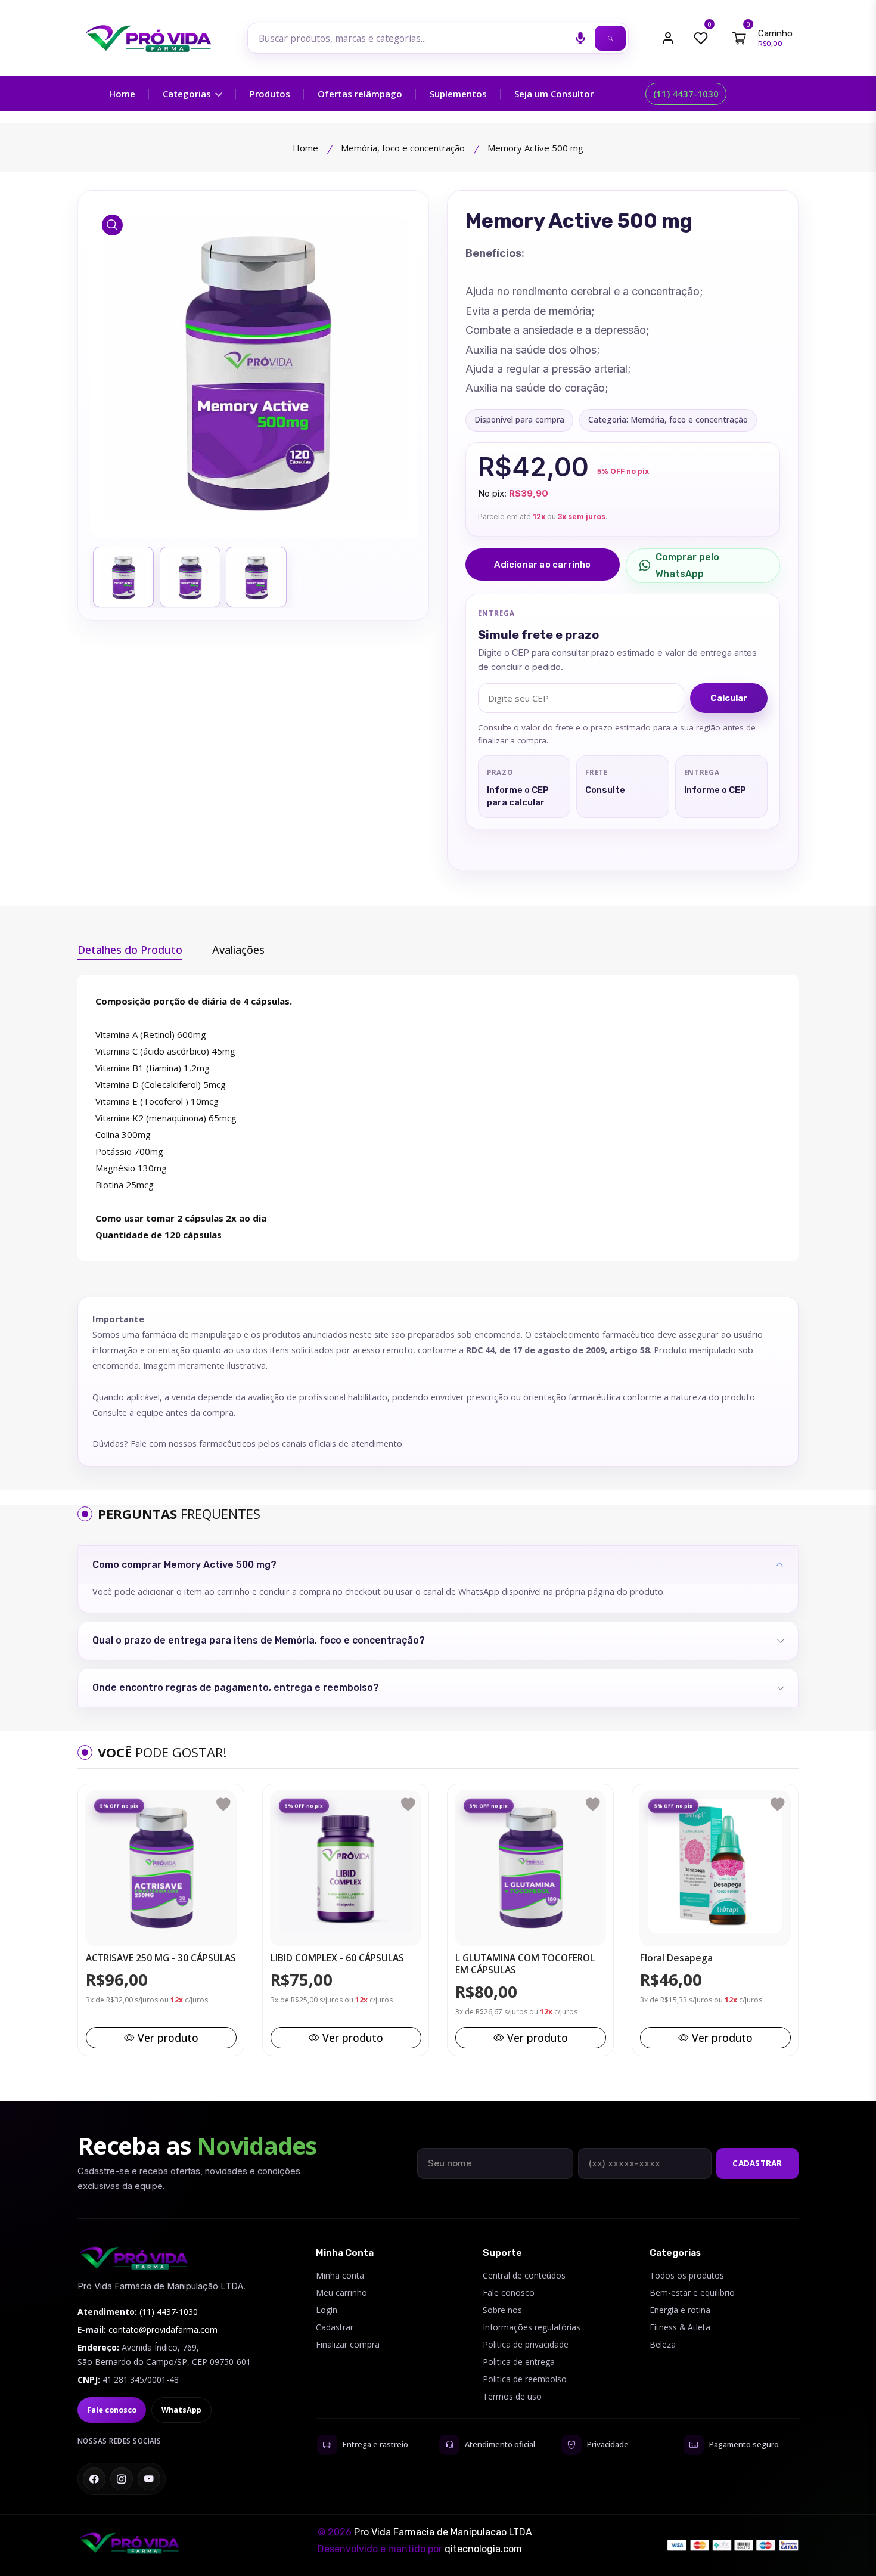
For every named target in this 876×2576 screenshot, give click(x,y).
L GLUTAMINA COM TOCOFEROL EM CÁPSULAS (525, 1964)
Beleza (663, 2344)
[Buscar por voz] (580, 38)
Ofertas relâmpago (360, 94)
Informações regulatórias (532, 2327)
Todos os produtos (687, 2275)
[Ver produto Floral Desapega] (715, 1866)
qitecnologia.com (483, 2549)
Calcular (729, 698)
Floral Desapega (676, 1958)
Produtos (270, 94)
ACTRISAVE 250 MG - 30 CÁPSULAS (161, 1958)
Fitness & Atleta (680, 2327)
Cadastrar (757, 2163)
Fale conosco (112, 2410)
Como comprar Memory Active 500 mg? (184, 1565)
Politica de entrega (519, 2362)
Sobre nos (502, 2310)
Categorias (188, 94)
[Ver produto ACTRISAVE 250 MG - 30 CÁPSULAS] (161, 1866)
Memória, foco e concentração (403, 148)
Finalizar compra (348, 2344)
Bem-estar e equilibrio (692, 2293)
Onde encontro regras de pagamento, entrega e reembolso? (236, 1687)
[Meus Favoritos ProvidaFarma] (701, 38)
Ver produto (168, 2038)
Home (122, 94)
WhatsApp (181, 2410)
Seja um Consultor (554, 94)
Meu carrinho (341, 2293)
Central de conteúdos (524, 2275)
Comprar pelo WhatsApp (687, 565)
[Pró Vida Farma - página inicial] (134, 2258)
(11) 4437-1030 (686, 94)
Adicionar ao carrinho (542, 565)
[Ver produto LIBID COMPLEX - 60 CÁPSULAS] (346, 1866)
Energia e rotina (680, 2310)
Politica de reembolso (525, 2379)
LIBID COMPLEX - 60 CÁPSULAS (337, 1958)
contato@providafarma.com (163, 2329)
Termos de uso (512, 2396)
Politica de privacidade (526, 2344)
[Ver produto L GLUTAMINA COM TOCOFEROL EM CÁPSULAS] (530, 1866)
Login (327, 2310)
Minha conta (340, 2275)
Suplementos (458, 94)
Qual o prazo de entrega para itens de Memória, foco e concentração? (259, 1640)
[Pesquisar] (610, 38)
